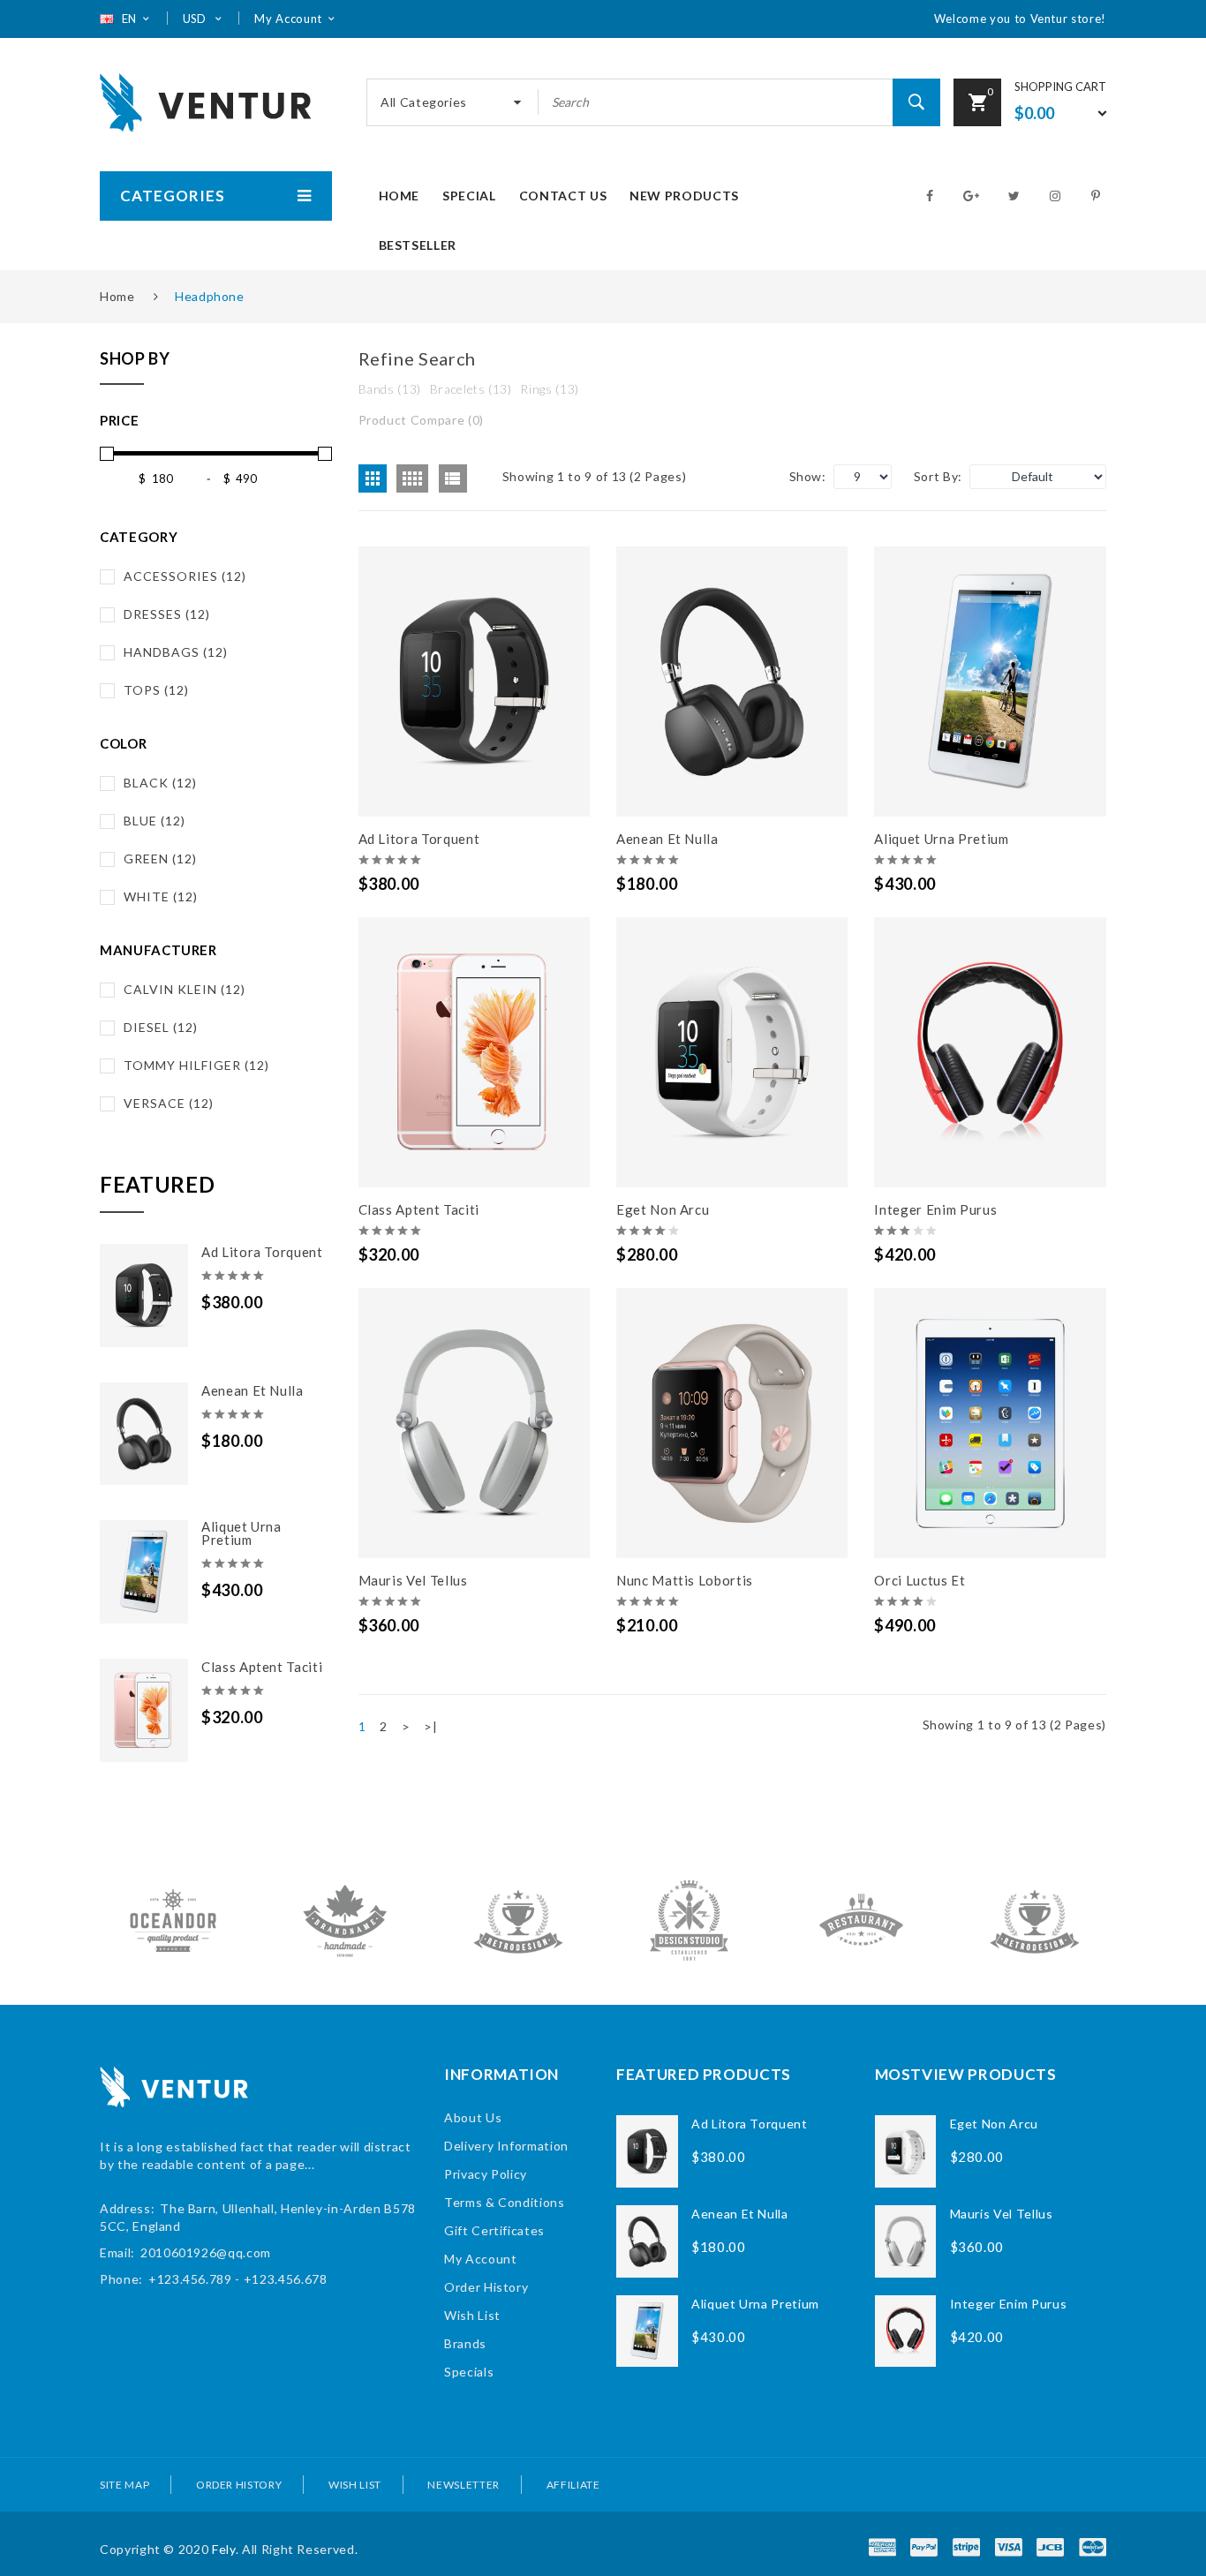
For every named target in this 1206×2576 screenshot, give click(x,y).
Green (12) (160, 859)
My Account (481, 2259)
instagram (1058, 196)
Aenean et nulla (253, 1390)
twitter (1016, 196)
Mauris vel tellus (413, 1580)
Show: (808, 476)
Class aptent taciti (262, 1667)
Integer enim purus (935, 1209)
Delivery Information (506, 2146)
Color (123, 743)
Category (139, 537)
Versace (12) (169, 1103)
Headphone (210, 296)
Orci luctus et (920, 1580)
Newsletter (464, 2485)
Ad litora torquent (262, 1252)
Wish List (472, 2315)
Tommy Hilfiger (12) (196, 1065)
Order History (486, 2287)
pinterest (1099, 196)
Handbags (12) (176, 652)
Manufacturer (158, 950)
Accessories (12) (185, 576)
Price (119, 420)
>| (430, 1726)
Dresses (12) (167, 614)
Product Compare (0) (421, 420)
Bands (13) (390, 389)
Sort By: (938, 476)
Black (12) (160, 783)
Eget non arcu (663, 1209)
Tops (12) (156, 690)
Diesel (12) (161, 1027)
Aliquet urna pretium (241, 1533)
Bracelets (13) (471, 389)
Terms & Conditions (505, 2202)
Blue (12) (155, 821)
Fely (224, 2549)
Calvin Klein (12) (185, 989)
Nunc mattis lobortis (685, 1580)
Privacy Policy (486, 2174)
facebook (932, 196)
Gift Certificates (494, 2230)
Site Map (124, 2485)
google (973, 196)
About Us (473, 2117)
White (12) (161, 896)
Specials (469, 2372)
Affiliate (573, 2485)
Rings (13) (550, 389)
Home (117, 296)
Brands (465, 2343)
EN (130, 19)
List (453, 478)
